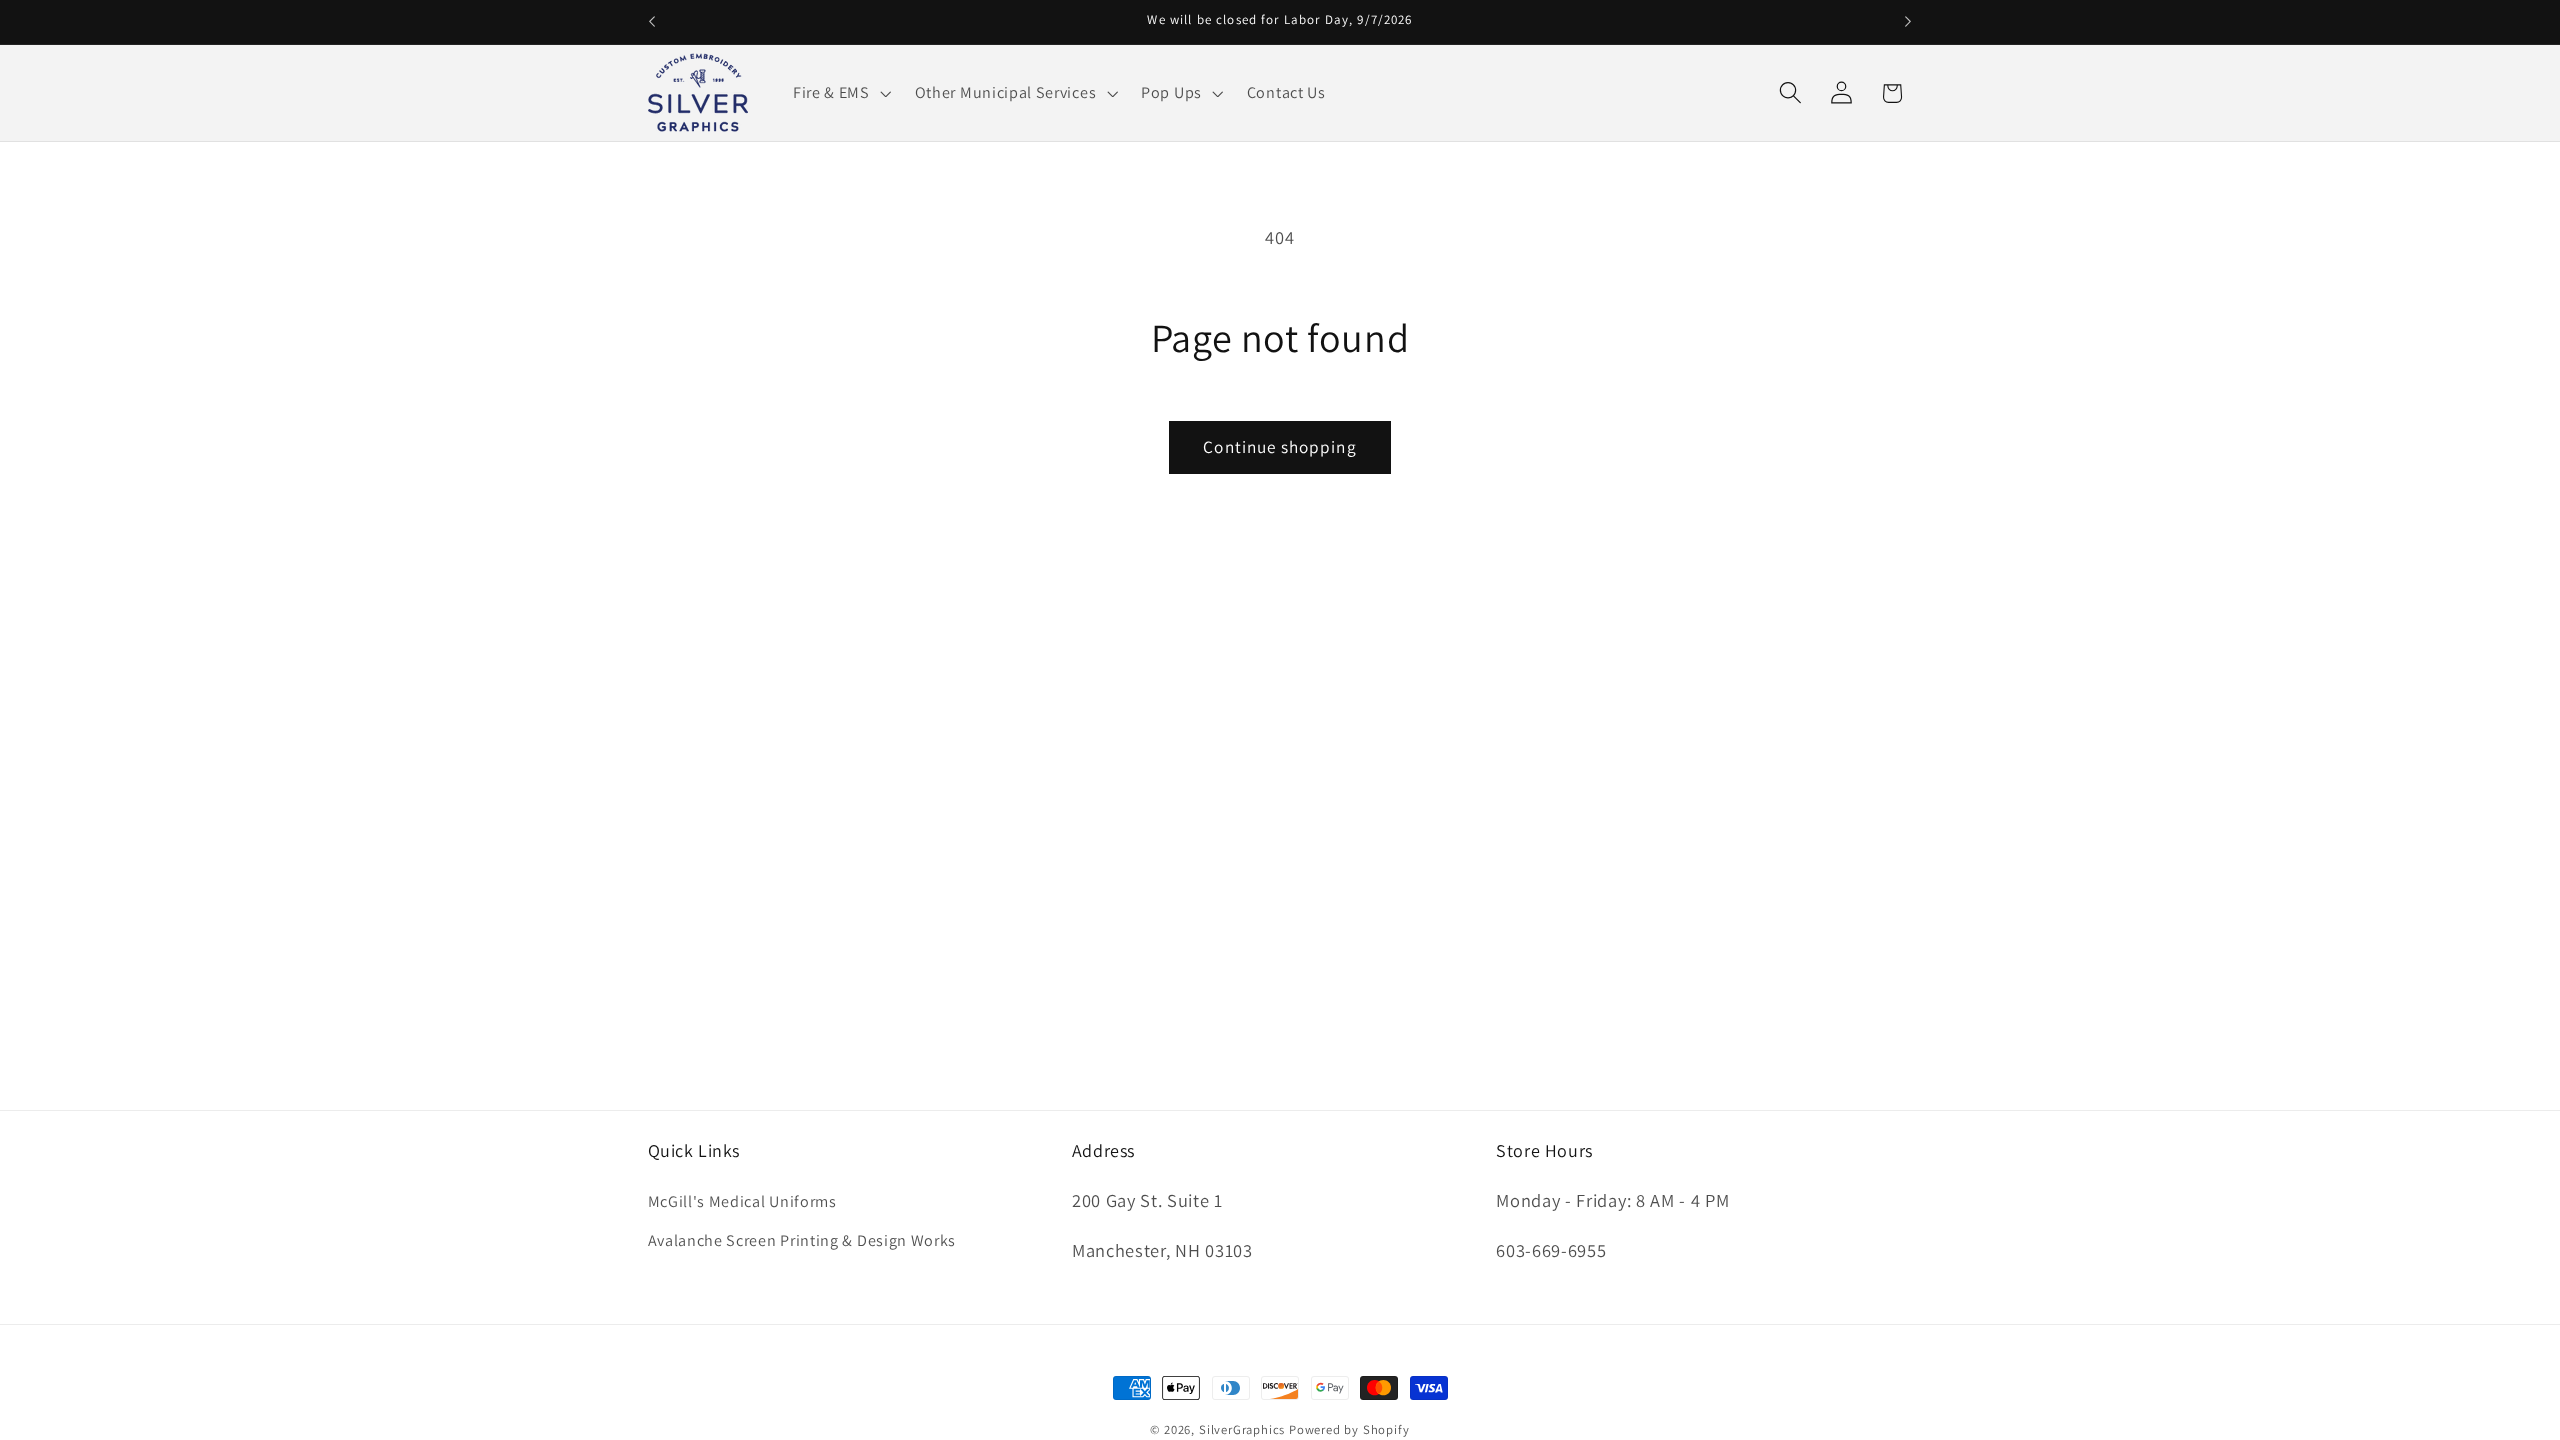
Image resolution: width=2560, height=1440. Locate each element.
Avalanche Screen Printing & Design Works (802, 1240)
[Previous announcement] (652, 22)
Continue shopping (1280, 446)
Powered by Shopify (1349, 1429)
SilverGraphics (1242, 1429)
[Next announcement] (1908, 22)
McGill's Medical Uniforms (742, 1201)
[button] (840, 93)
